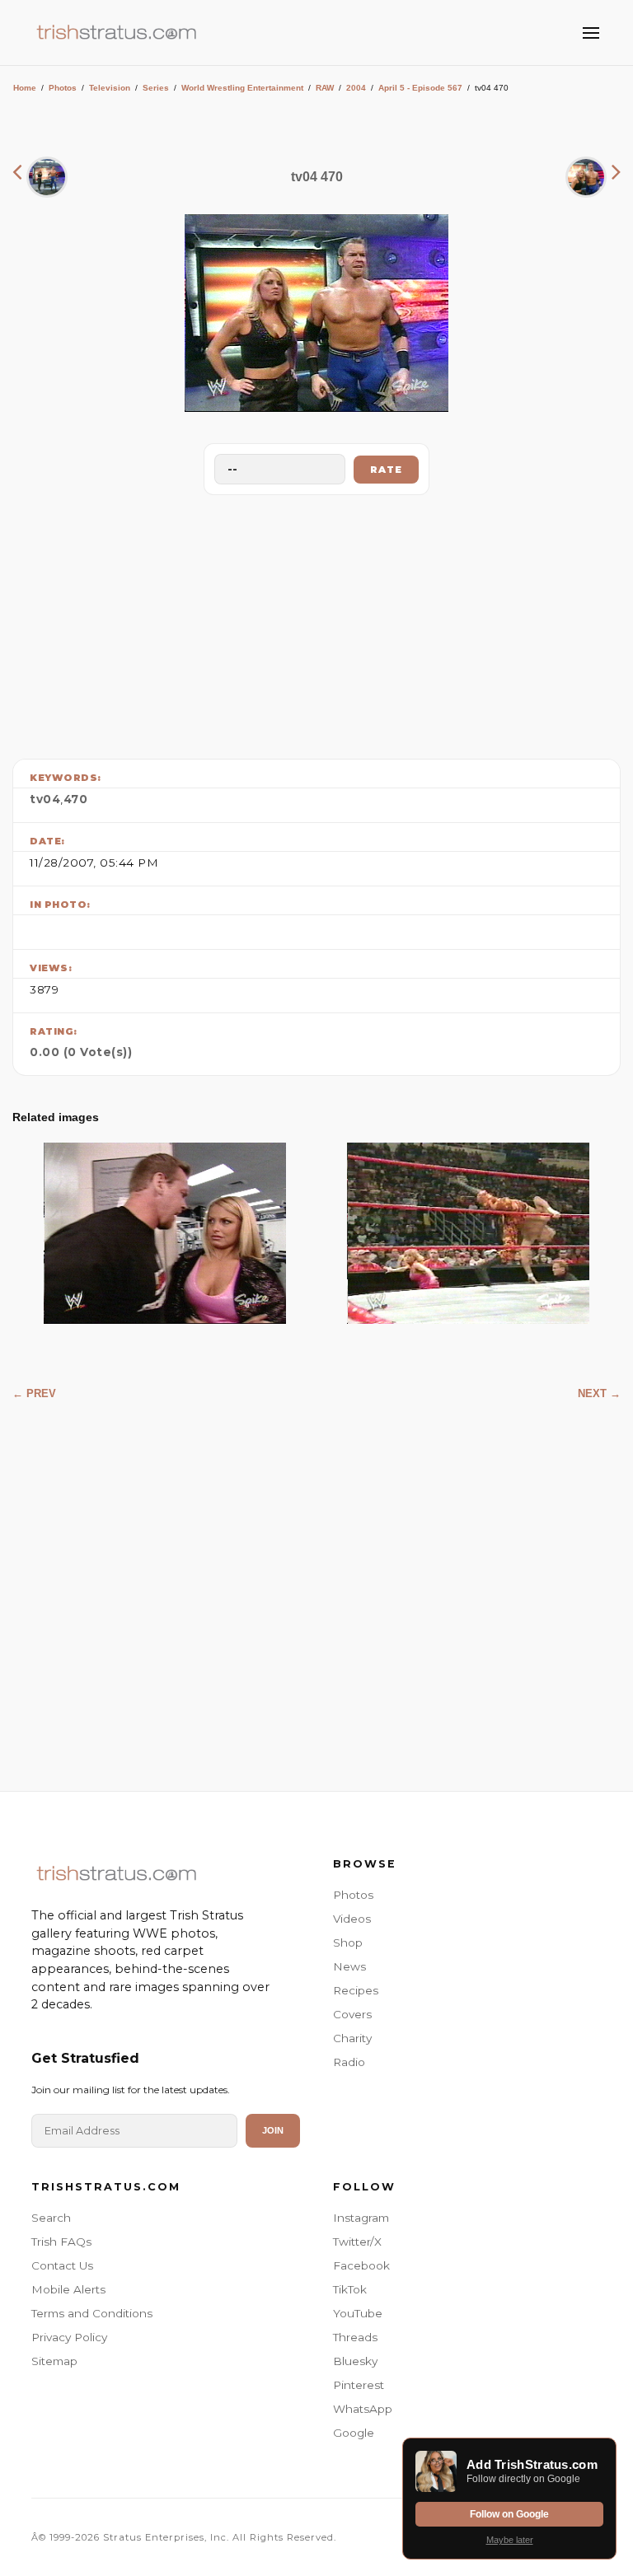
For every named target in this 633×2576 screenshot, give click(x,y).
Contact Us (62, 2265)
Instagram (361, 2218)
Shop (348, 1943)
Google (354, 2433)
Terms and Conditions (92, 2313)
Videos (352, 1919)
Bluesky (355, 2361)
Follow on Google (509, 2514)
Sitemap (54, 2361)
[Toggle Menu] (591, 33)
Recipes (356, 1990)
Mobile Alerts (68, 2289)
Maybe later (510, 2540)
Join (273, 2130)
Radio (349, 2062)
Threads (355, 2337)
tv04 (45, 799)
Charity (352, 2038)
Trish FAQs (61, 2242)
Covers (352, 2014)
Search (51, 2218)
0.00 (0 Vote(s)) (81, 1052)
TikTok (350, 2289)
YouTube (358, 2313)
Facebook (361, 2265)
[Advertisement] (316, 623)
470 (76, 799)
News (349, 1966)
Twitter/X (357, 2242)
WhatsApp (363, 2409)
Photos (63, 88)
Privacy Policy (69, 2337)
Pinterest (359, 2385)
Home (25, 88)
